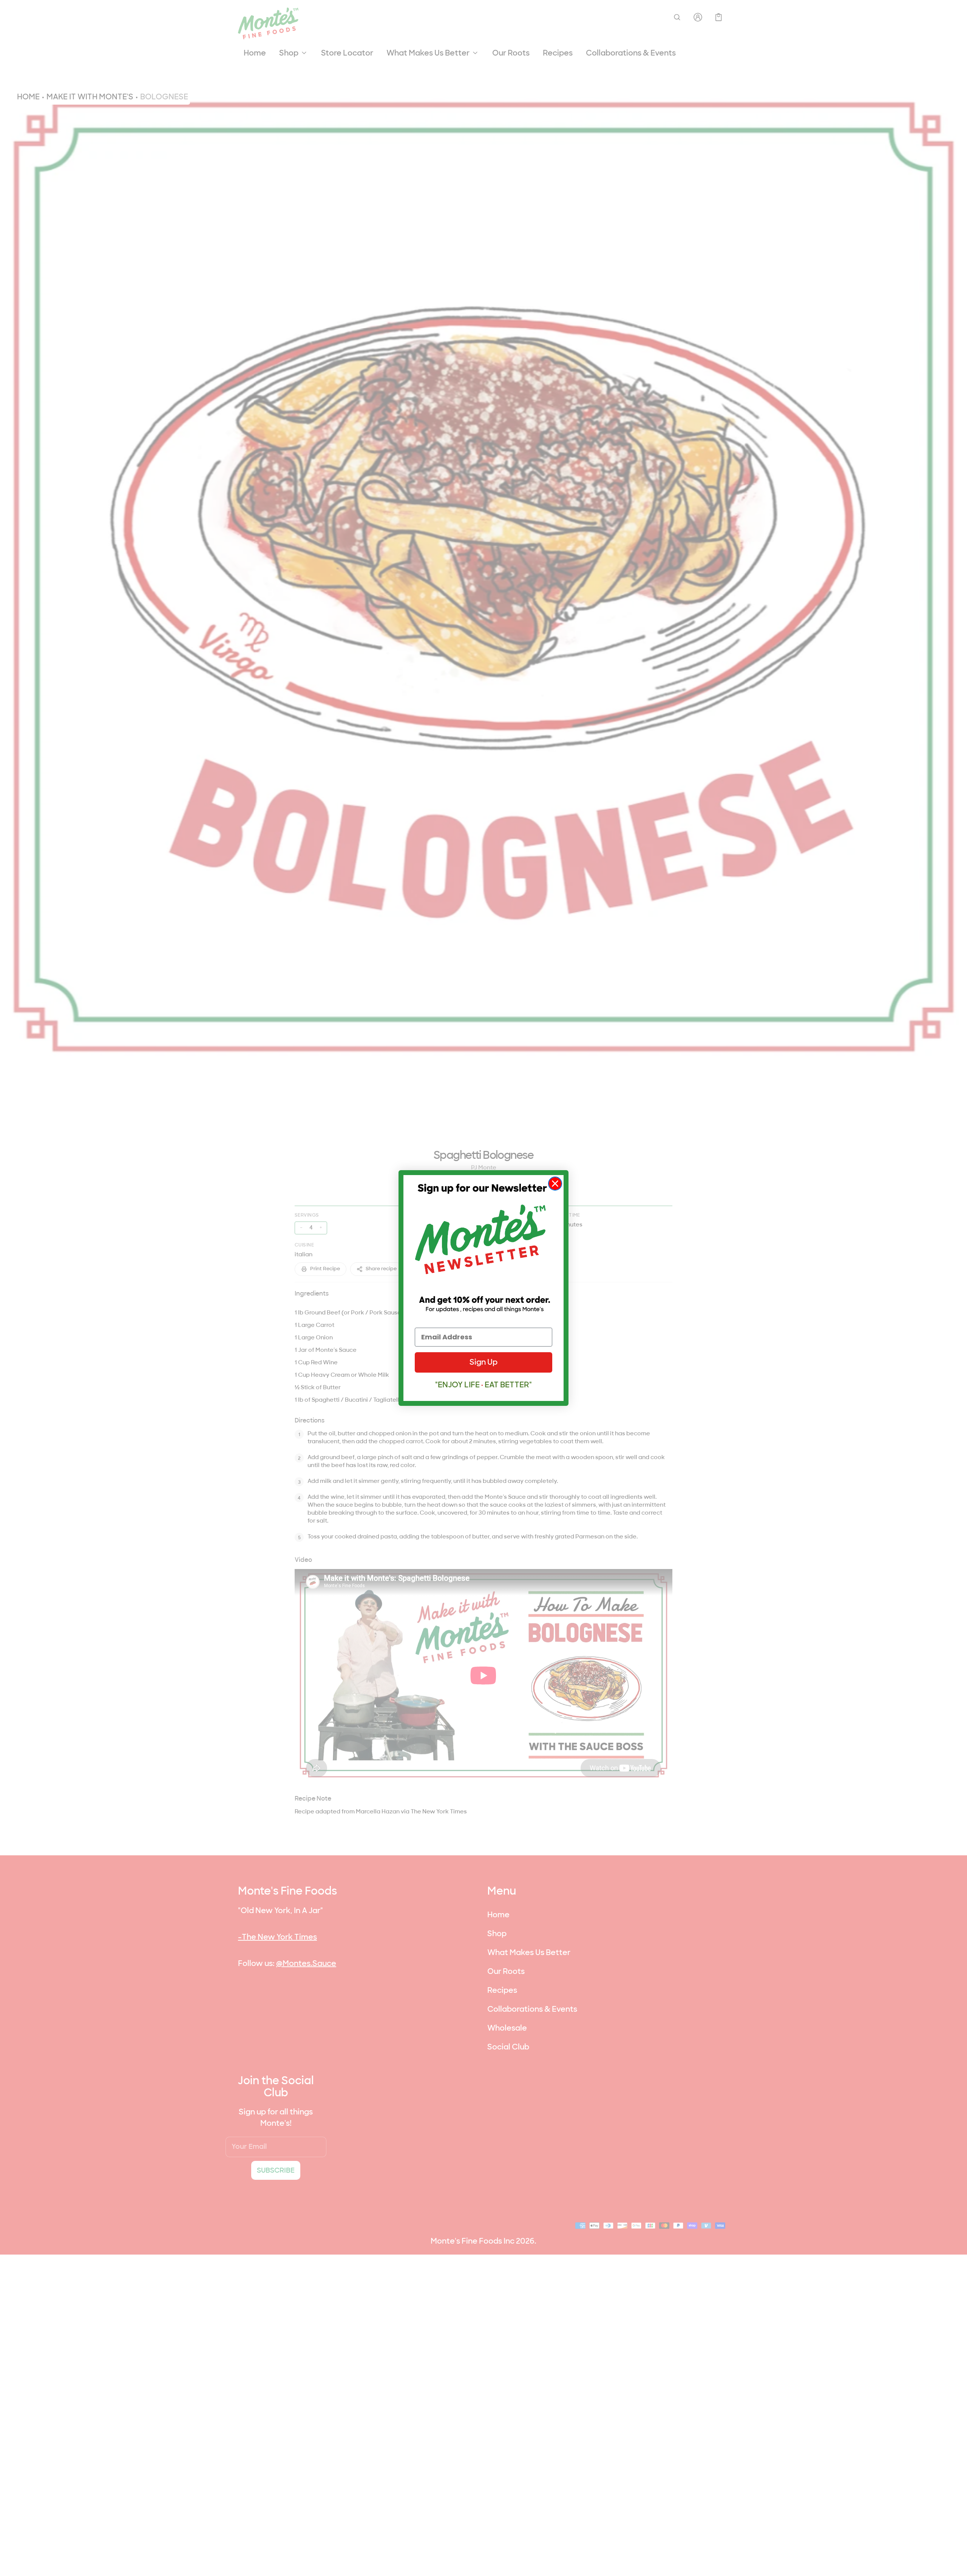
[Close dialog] (555, 1184)
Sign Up (483, 1362)
